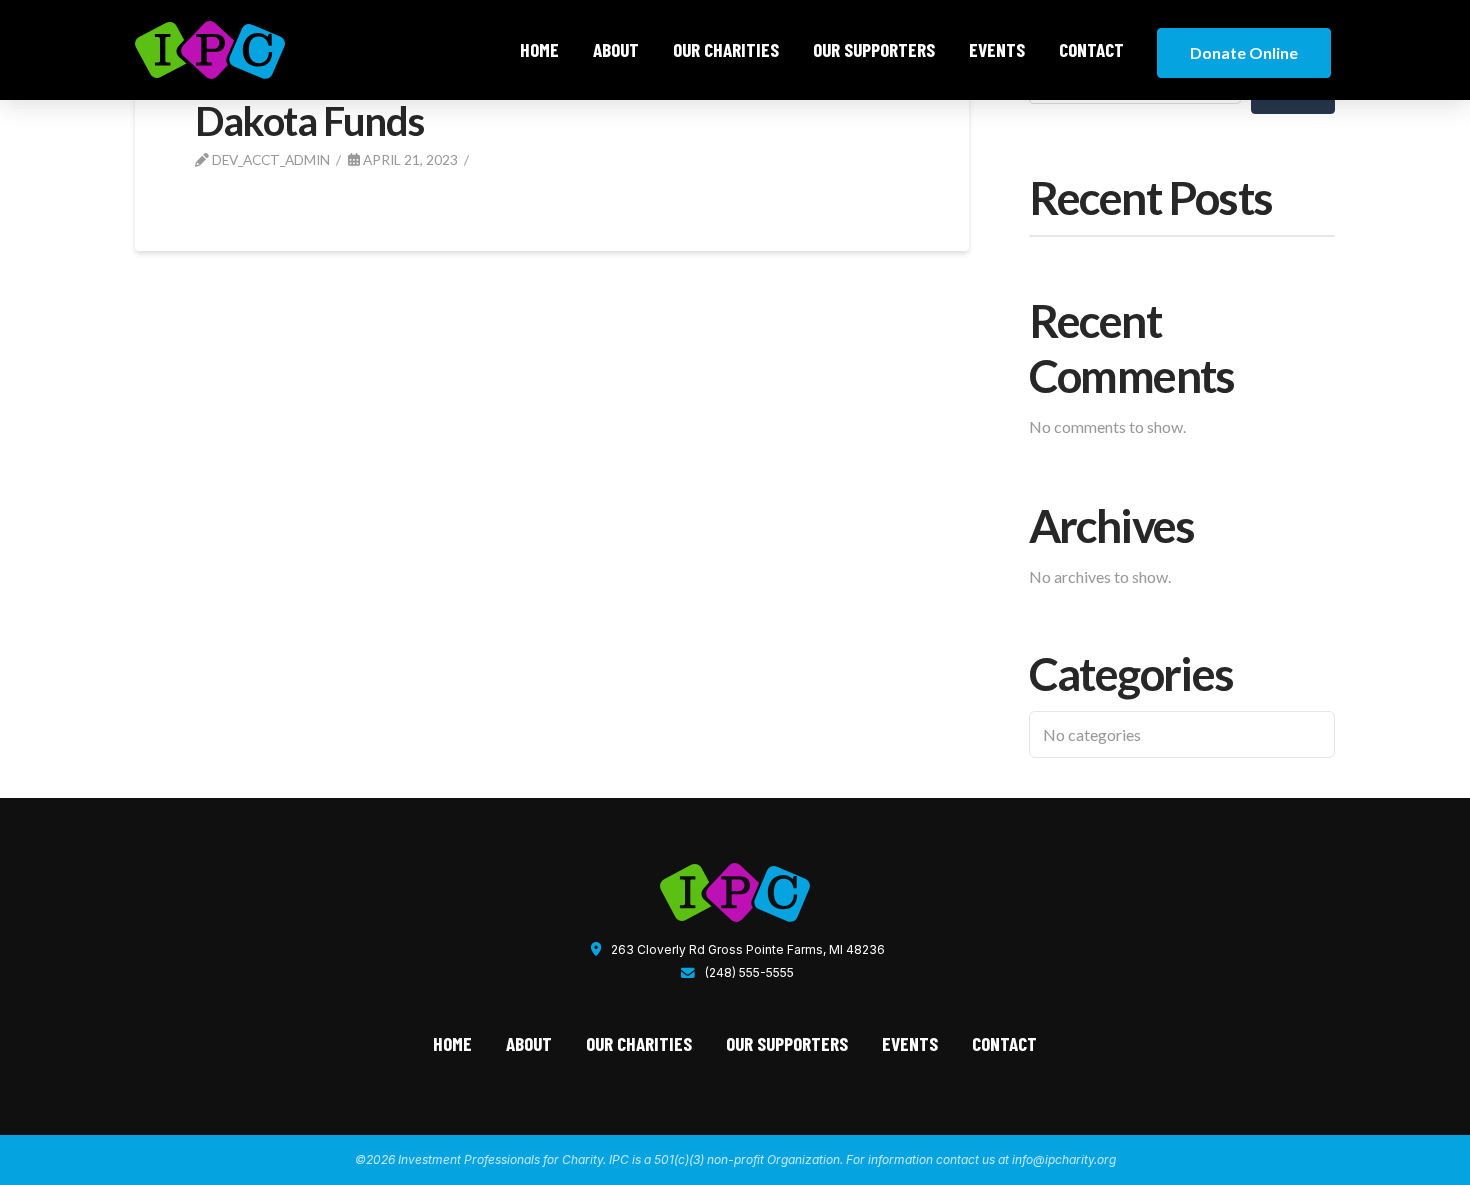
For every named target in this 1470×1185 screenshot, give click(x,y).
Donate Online (1244, 52)
